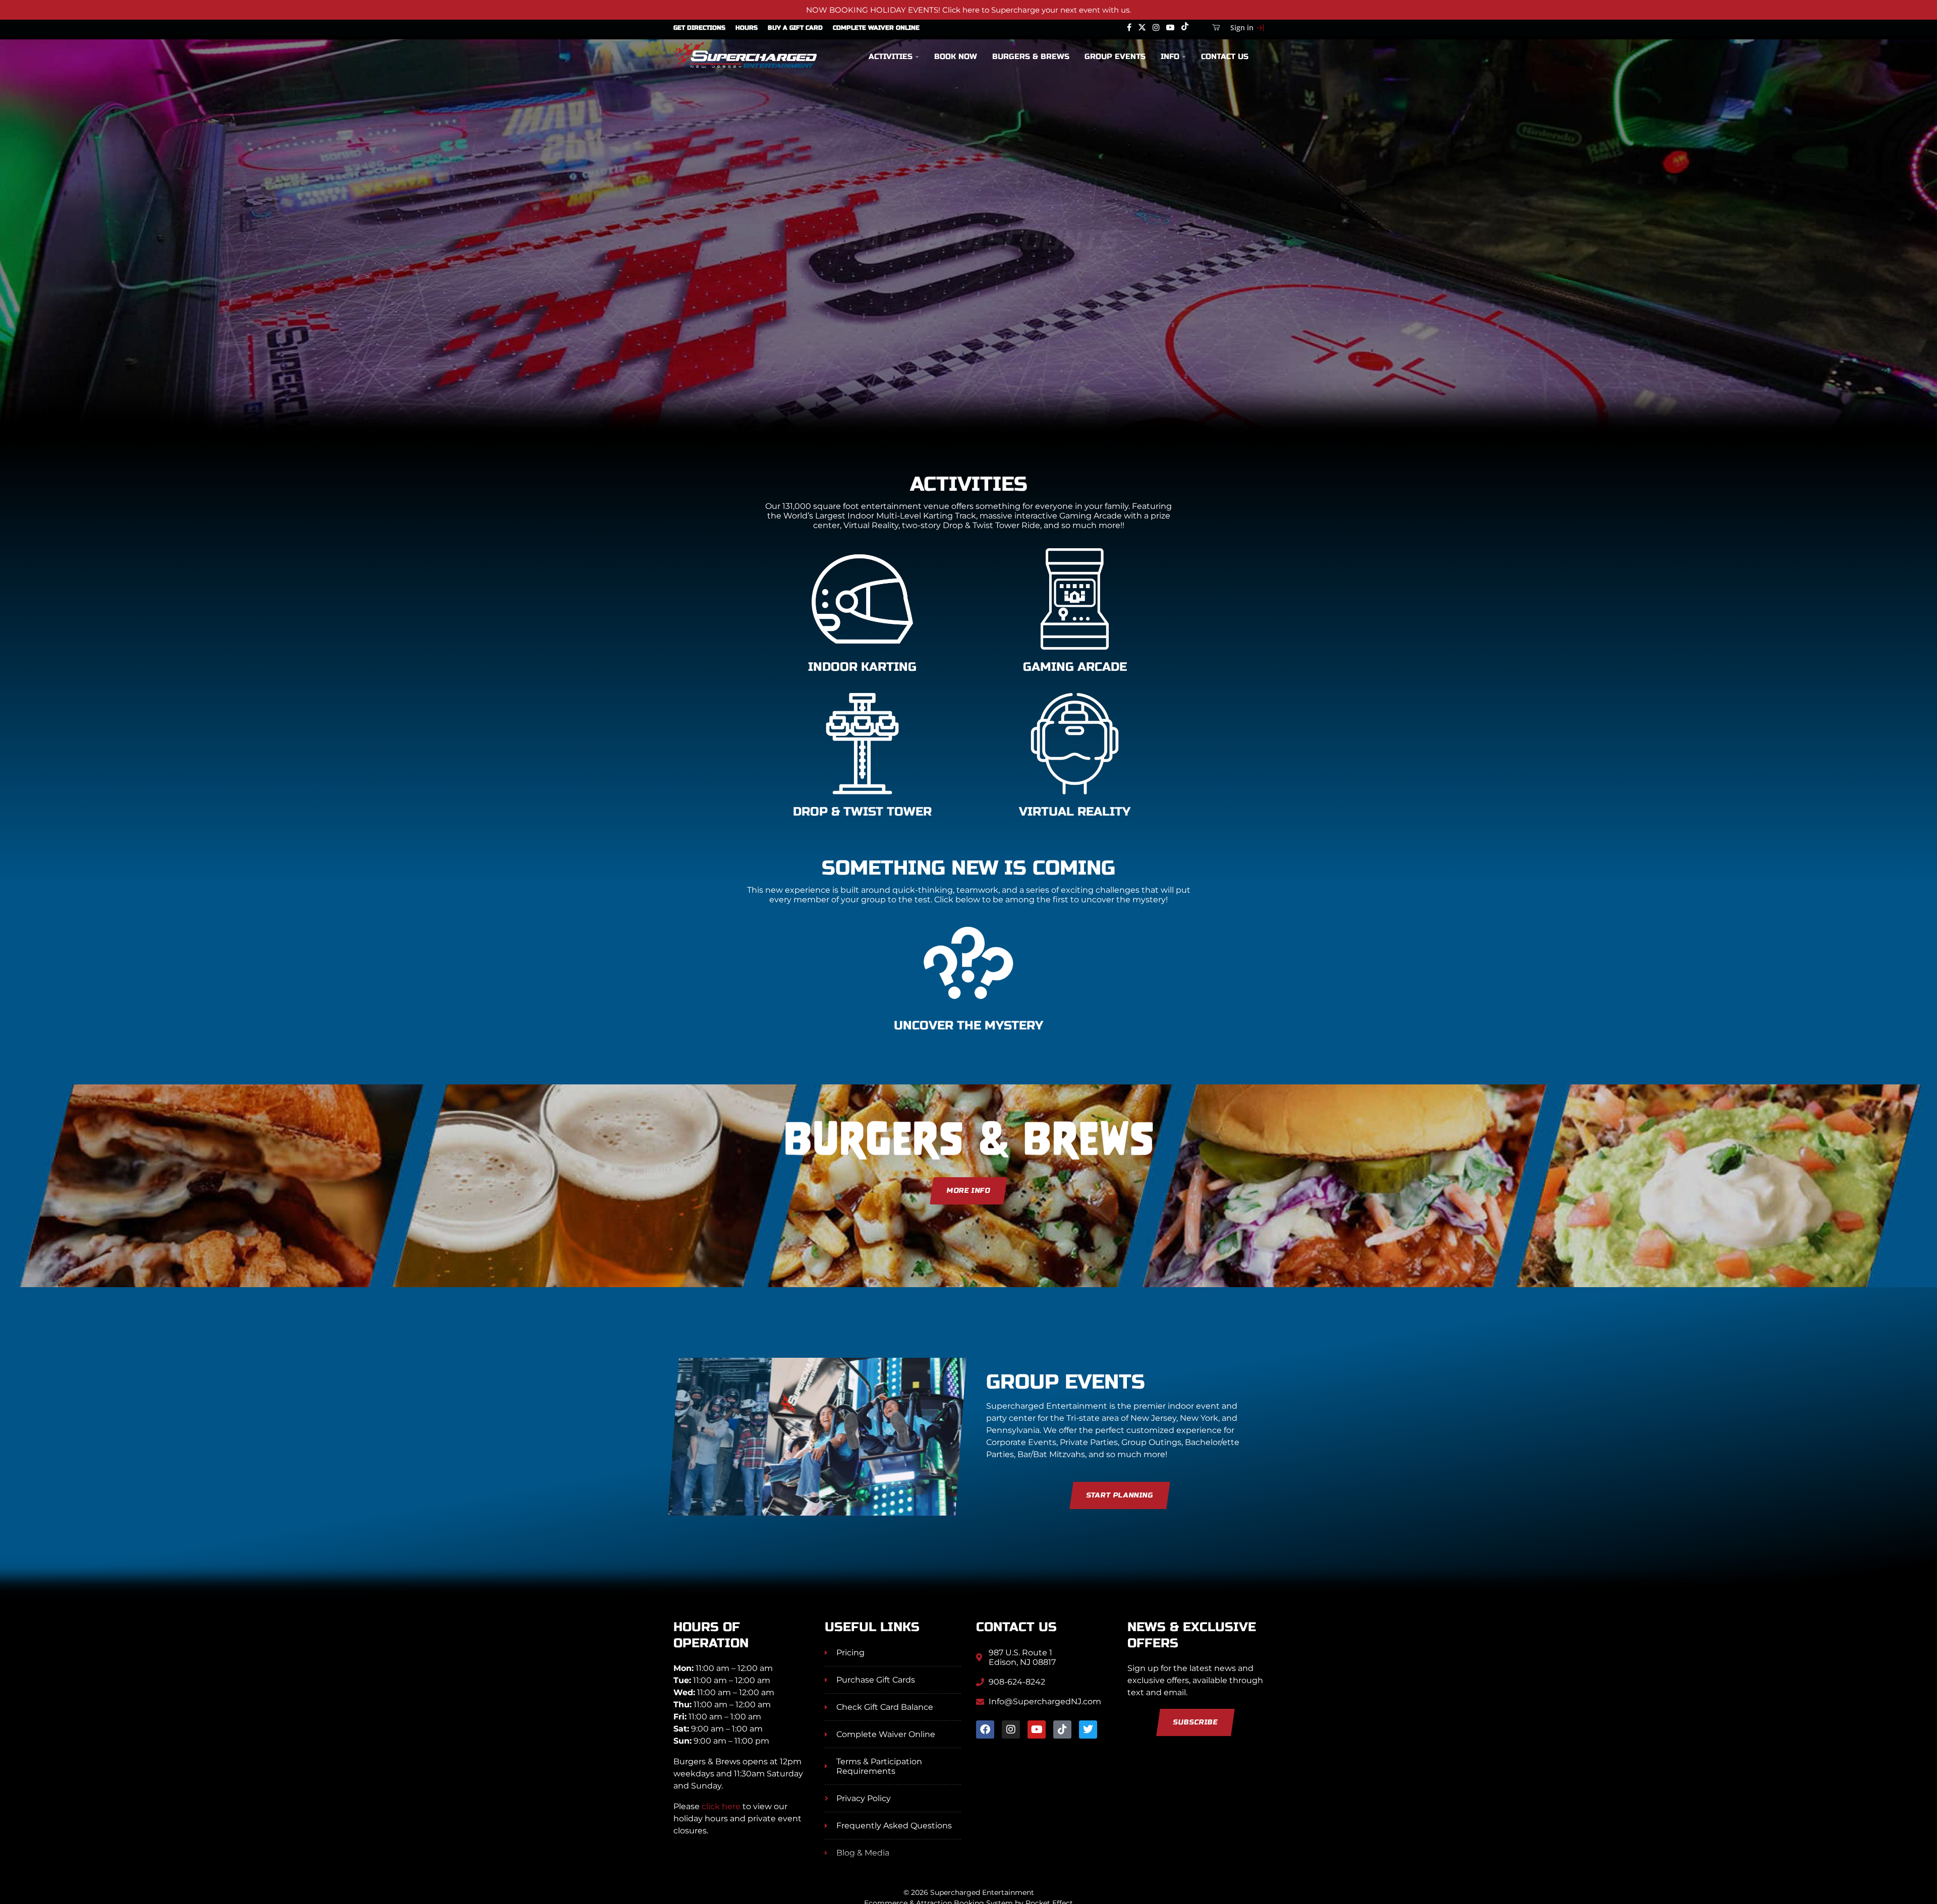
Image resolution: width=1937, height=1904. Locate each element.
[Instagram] (1156, 28)
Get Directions (699, 28)
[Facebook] (1129, 28)
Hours (747, 28)
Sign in (1242, 27)
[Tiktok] (1185, 28)
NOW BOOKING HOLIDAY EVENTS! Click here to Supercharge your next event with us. (968, 10)
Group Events (1115, 56)
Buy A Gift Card (795, 28)
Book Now (956, 56)
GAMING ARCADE (1075, 667)
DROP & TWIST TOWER (862, 812)
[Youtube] (1170, 28)
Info (1170, 56)
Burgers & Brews (1031, 56)
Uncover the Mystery (968, 1026)
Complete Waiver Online (876, 28)
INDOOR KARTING (862, 667)
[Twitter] (1142, 28)
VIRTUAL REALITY (1075, 812)
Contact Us (1225, 56)
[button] (19, 264)
